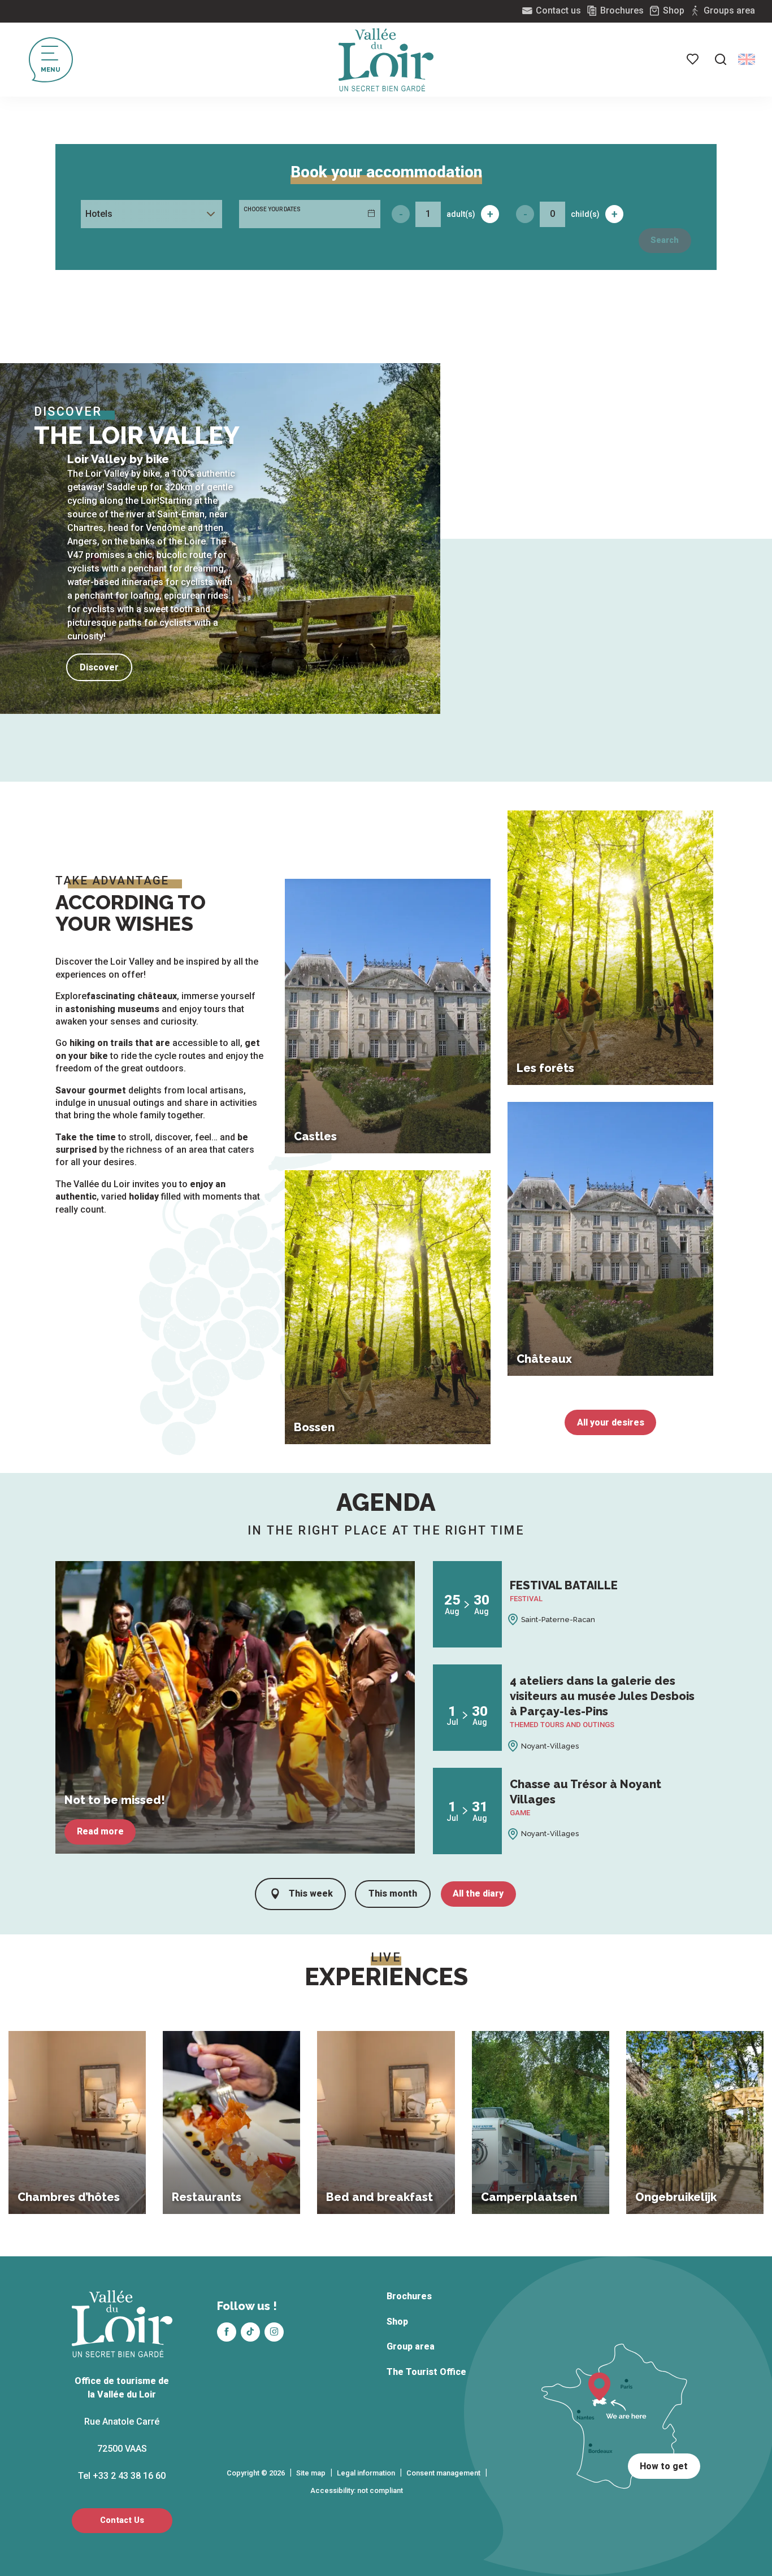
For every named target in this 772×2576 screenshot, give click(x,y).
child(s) (585, 214)
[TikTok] (250, 2332)
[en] (747, 59)
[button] (721, 59)
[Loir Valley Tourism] (386, 60)
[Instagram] (274, 2332)
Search (665, 240)
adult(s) (461, 214)
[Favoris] (693, 59)
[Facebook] (227, 2332)
